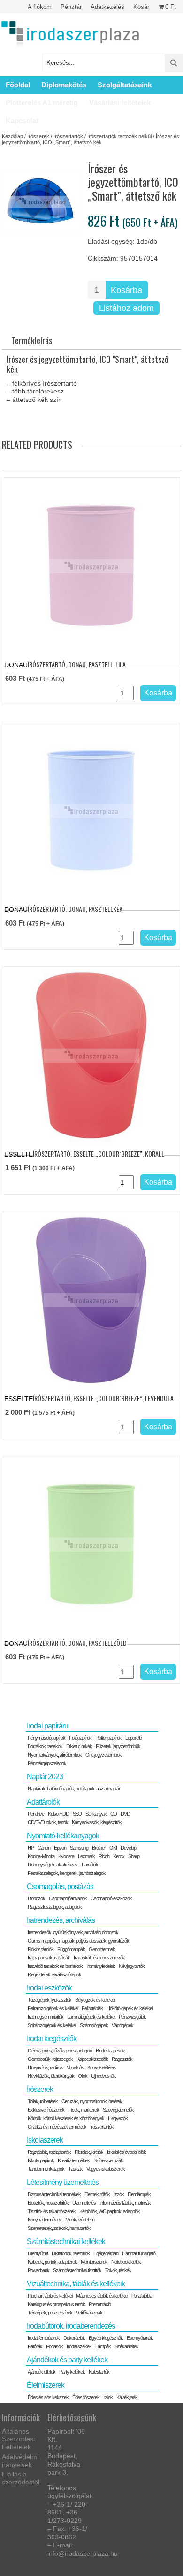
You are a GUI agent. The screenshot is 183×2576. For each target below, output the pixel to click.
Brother (99, 1848)
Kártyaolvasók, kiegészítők (97, 1822)
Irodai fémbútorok (44, 2338)
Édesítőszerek (86, 2397)
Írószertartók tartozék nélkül (119, 136)
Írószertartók (68, 136)
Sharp (134, 1856)
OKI (113, 1848)
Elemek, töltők (97, 2194)
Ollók (83, 2076)
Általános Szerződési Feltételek (18, 2439)
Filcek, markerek (84, 2110)
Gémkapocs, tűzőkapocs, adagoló (60, 2051)
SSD (77, 1814)
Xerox (119, 1856)
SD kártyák (96, 1814)
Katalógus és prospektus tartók (56, 2304)
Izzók (119, 2194)
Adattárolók (43, 1802)
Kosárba (126, 290)
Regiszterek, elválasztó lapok (54, 1974)
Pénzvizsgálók (132, 2017)
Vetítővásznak (89, 2313)
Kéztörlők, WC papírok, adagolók (110, 2211)
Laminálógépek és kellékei (91, 2017)
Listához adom (126, 308)
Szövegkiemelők (118, 2110)
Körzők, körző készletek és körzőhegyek (66, 2118)
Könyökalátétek (102, 2067)
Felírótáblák (92, 2008)
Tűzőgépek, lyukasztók (50, 2000)
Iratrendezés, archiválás (61, 1920)
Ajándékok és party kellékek (67, 2360)
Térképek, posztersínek (50, 2313)
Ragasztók (122, 2059)
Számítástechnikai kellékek (66, 2241)
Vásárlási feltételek (120, 103)
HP (31, 1848)
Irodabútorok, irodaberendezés (71, 2326)
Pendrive (36, 1814)
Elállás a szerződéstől (21, 2478)
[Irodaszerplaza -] (70, 35)
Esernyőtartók (140, 2338)
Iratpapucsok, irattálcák (49, 1958)
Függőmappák (71, 1949)
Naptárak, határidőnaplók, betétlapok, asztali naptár (74, 1789)
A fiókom (40, 7)
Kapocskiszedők (92, 2059)
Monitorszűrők (94, 2262)
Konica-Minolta (41, 1856)
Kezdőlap (12, 136)
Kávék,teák (127, 2397)
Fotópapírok (80, 1738)
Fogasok (54, 2346)
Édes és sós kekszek (48, 2397)
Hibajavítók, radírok (45, 2067)
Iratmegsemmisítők (46, 2017)
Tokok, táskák (118, 2270)
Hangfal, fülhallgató (139, 2253)
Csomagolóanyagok (68, 1898)
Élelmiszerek (46, 2385)
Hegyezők (118, 2118)
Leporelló (133, 1738)
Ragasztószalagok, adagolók (55, 1907)
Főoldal (18, 85)
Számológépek (94, 2025)
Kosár (141, 7)
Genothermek (102, 1949)
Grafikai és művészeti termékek (57, 2127)
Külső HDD (58, 1814)
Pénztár (71, 7)
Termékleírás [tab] (32, 340)
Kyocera (66, 1856)
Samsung (79, 1848)
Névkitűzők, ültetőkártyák (51, 2076)
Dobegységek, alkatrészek (53, 1865)
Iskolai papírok (41, 2160)
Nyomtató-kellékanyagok (63, 1836)
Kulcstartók (99, 2372)
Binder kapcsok (110, 2051)
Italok (108, 2397)
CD (114, 1814)
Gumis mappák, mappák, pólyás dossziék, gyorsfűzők (78, 1941)
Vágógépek (122, 2025)
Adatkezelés (107, 7)
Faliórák (35, 2346)
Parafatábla (142, 2296)
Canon (44, 1848)
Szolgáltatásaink (125, 85)
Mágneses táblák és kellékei (102, 2296)
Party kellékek (72, 2372)
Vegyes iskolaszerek (106, 2169)
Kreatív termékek (74, 2160)
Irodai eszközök (49, 1988)
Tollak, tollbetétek (43, 2101)
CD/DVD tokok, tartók (48, 1822)
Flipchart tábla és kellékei (50, 2296)
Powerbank (38, 2270)
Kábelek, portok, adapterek (52, 2262)
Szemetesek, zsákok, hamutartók (59, 2228)
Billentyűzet (38, 2253)
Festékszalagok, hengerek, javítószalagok (67, 1873)
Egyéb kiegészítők (106, 2338)
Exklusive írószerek (46, 2110)
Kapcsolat (22, 120)
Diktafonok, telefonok (71, 2253)
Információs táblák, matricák (125, 2203)
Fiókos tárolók (41, 1949)
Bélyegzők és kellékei (95, 2000)
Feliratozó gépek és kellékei (53, 2008)
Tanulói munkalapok (46, 2169)
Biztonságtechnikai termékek (54, 2194)
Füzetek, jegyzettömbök (118, 1746)
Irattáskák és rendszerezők (99, 1958)
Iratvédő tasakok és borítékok (55, 1966)
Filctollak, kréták (89, 2152)
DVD (125, 1814)
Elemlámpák (139, 2194)
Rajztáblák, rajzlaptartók (49, 2152)
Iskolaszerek (45, 2140)
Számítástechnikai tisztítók (77, 2270)
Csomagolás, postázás (60, 1886)
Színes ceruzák (108, 2160)
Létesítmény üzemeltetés (63, 2182)
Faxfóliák (90, 1865)
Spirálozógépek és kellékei (52, 2025)
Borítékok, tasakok (45, 1746)
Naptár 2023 (45, 1777)
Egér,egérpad (106, 2253)
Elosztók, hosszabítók (48, 2203)
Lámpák (103, 2346)
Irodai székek (79, 2346)
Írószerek (38, 136)
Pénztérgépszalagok (47, 1763)
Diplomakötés (64, 85)
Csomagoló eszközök (111, 1898)
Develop (128, 1848)
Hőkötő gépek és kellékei (130, 2008)
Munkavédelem (80, 2220)
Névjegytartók (132, 1966)
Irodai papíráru (47, 1726)
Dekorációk (74, 2338)
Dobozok (36, 1898)
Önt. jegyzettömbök (103, 1755)
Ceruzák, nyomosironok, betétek (92, 2101)
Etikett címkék (79, 1746)
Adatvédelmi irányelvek (20, 2461)
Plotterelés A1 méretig (42, 103)
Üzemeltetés (84, 2203)
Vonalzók (75, 2067)
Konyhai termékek (45, 2220)
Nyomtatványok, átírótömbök (55, 1755)
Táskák (75, 2169)
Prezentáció (100, 2304)
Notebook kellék (126, 2262)
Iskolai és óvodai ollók (126, 2152)
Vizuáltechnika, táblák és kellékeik (76, 2284)
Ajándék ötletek (42, 2372)
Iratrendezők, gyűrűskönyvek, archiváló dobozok (73, 1932)
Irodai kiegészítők (52, 2039)
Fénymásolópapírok (46, 1738)
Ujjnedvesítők (103, 2076)
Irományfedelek (101, 1966)
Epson (60, 1848)
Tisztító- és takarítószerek (52, 2211)
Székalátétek (126, 2346)
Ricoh (104, 1856)
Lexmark (86, 1856)
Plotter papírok (108, 1738)
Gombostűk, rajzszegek (50, 2059)
